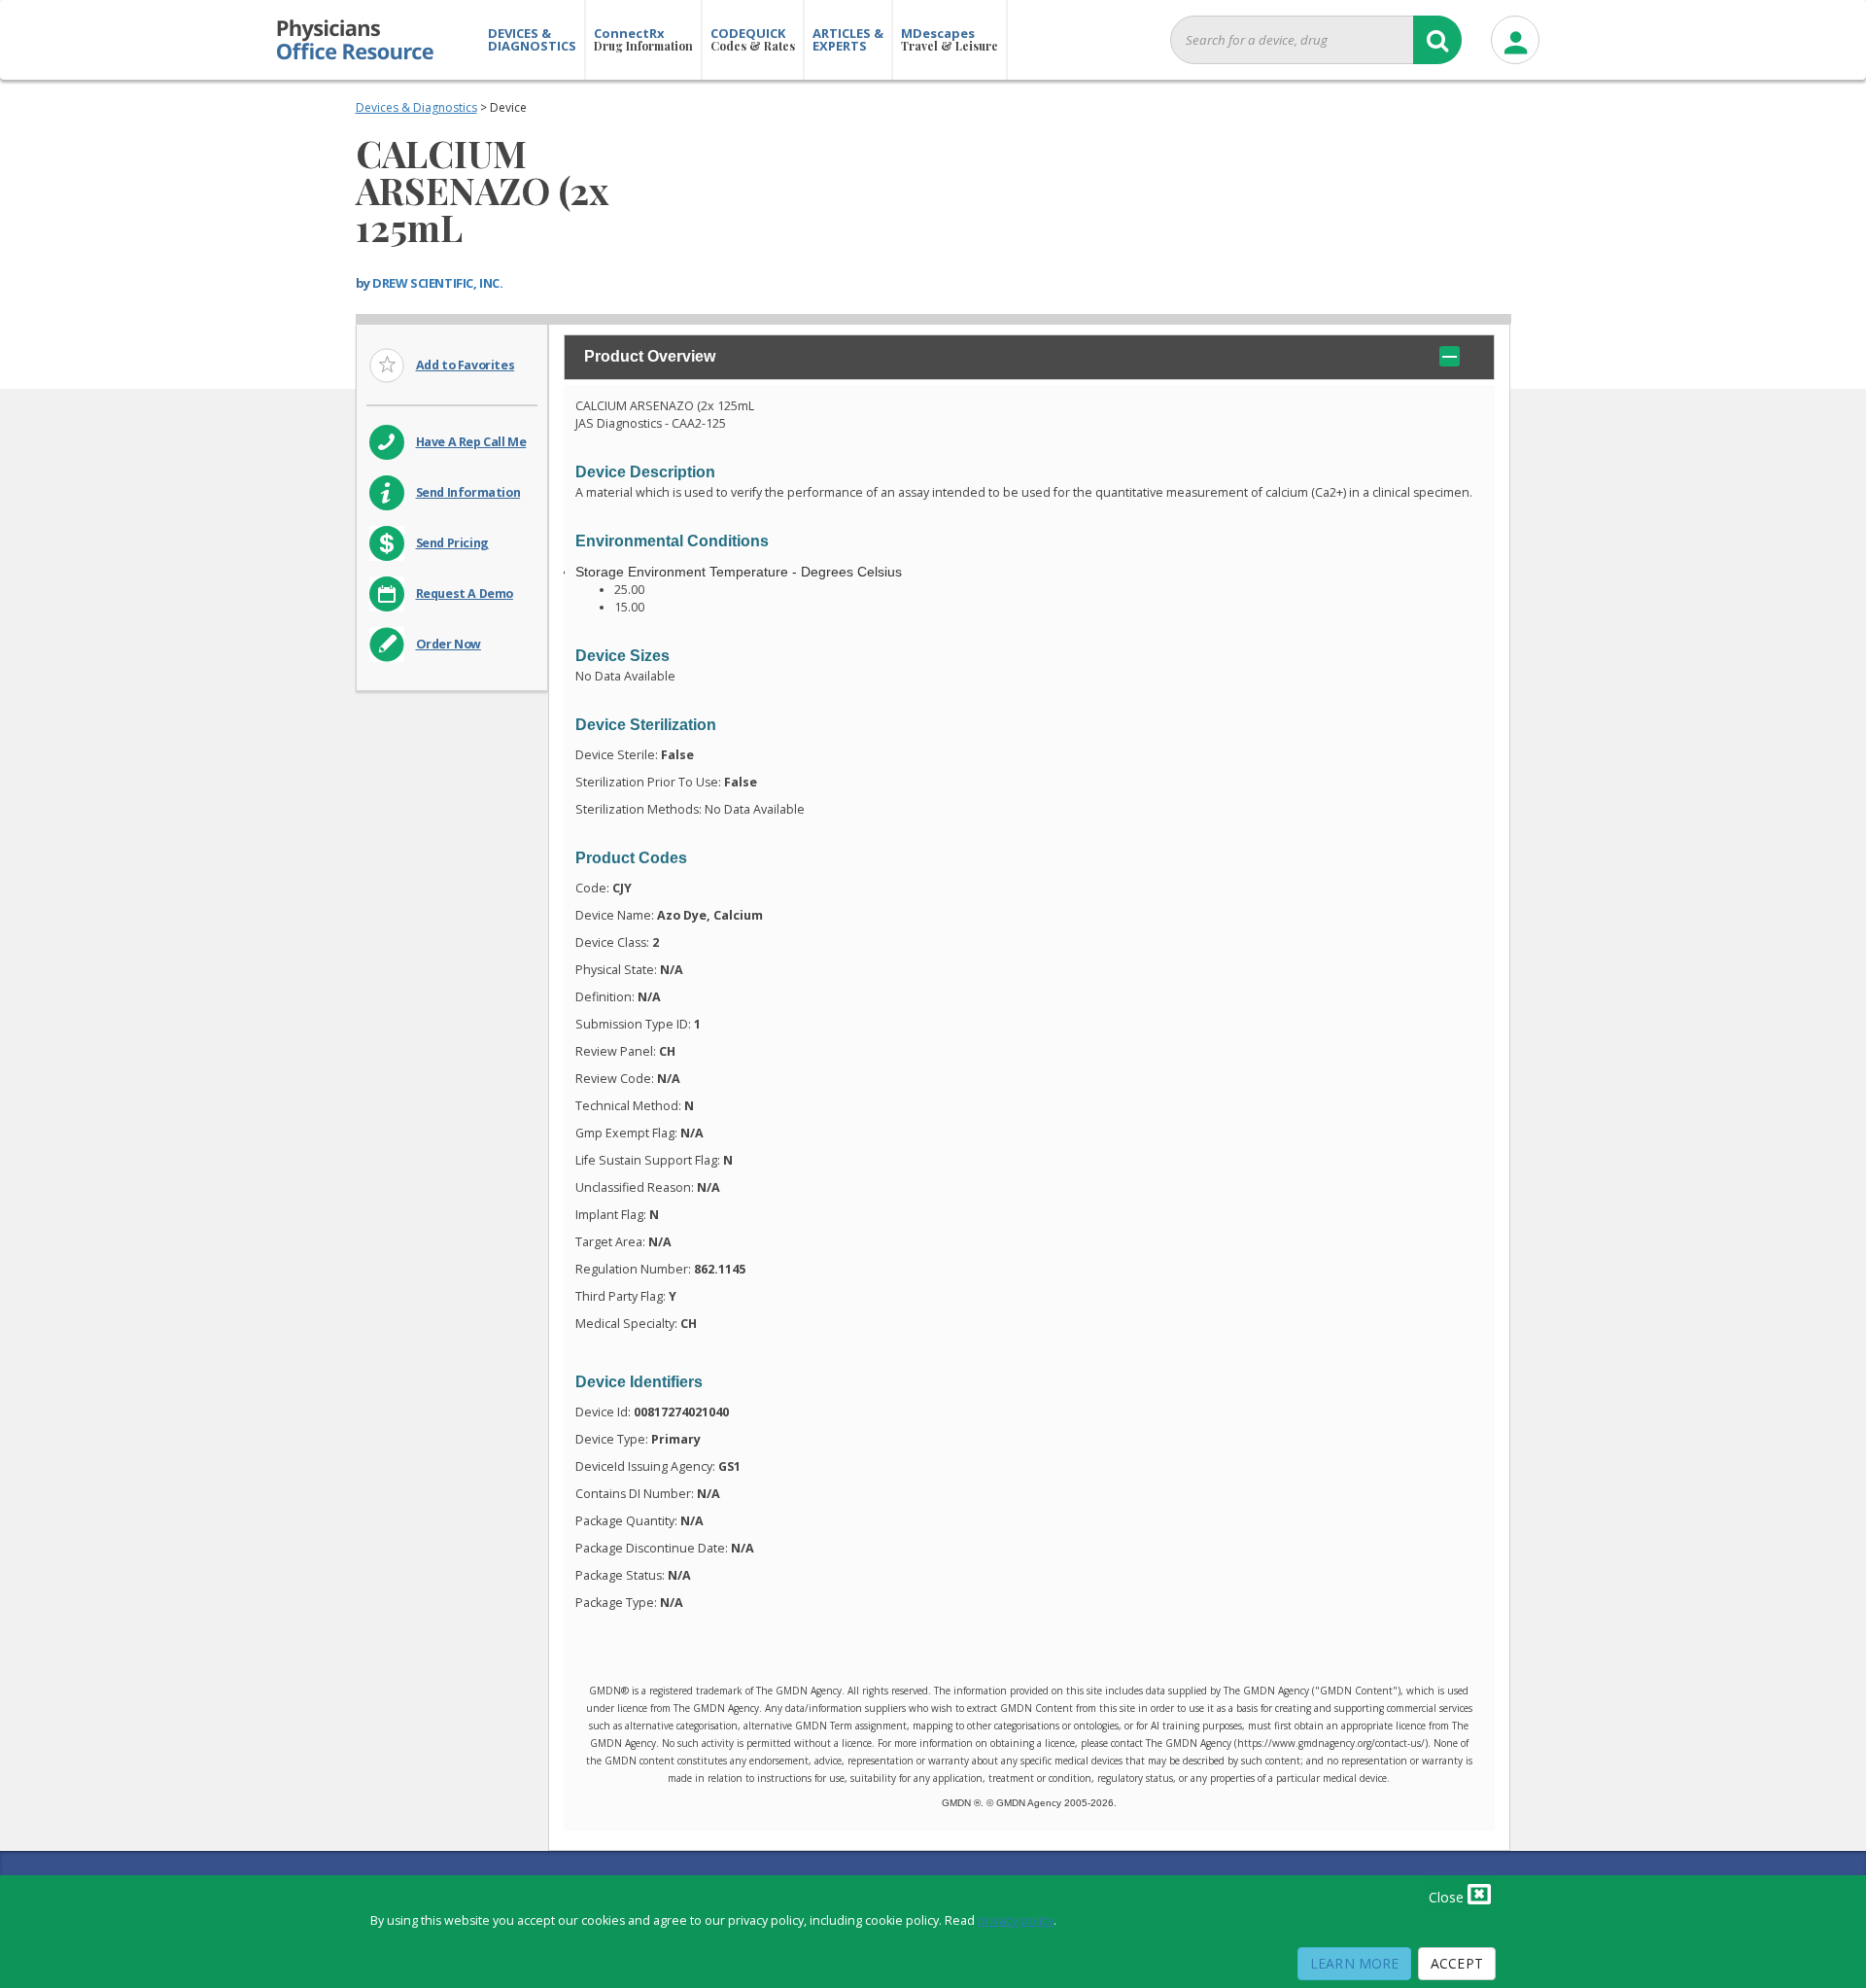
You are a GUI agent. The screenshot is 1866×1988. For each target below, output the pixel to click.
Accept (1457, 1963)
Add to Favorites (466, 365)
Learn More (1354, 1963)
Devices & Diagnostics (416, 107)
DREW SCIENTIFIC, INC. (437, 283)
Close (1448, 1897)
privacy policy (1016, 1920)
